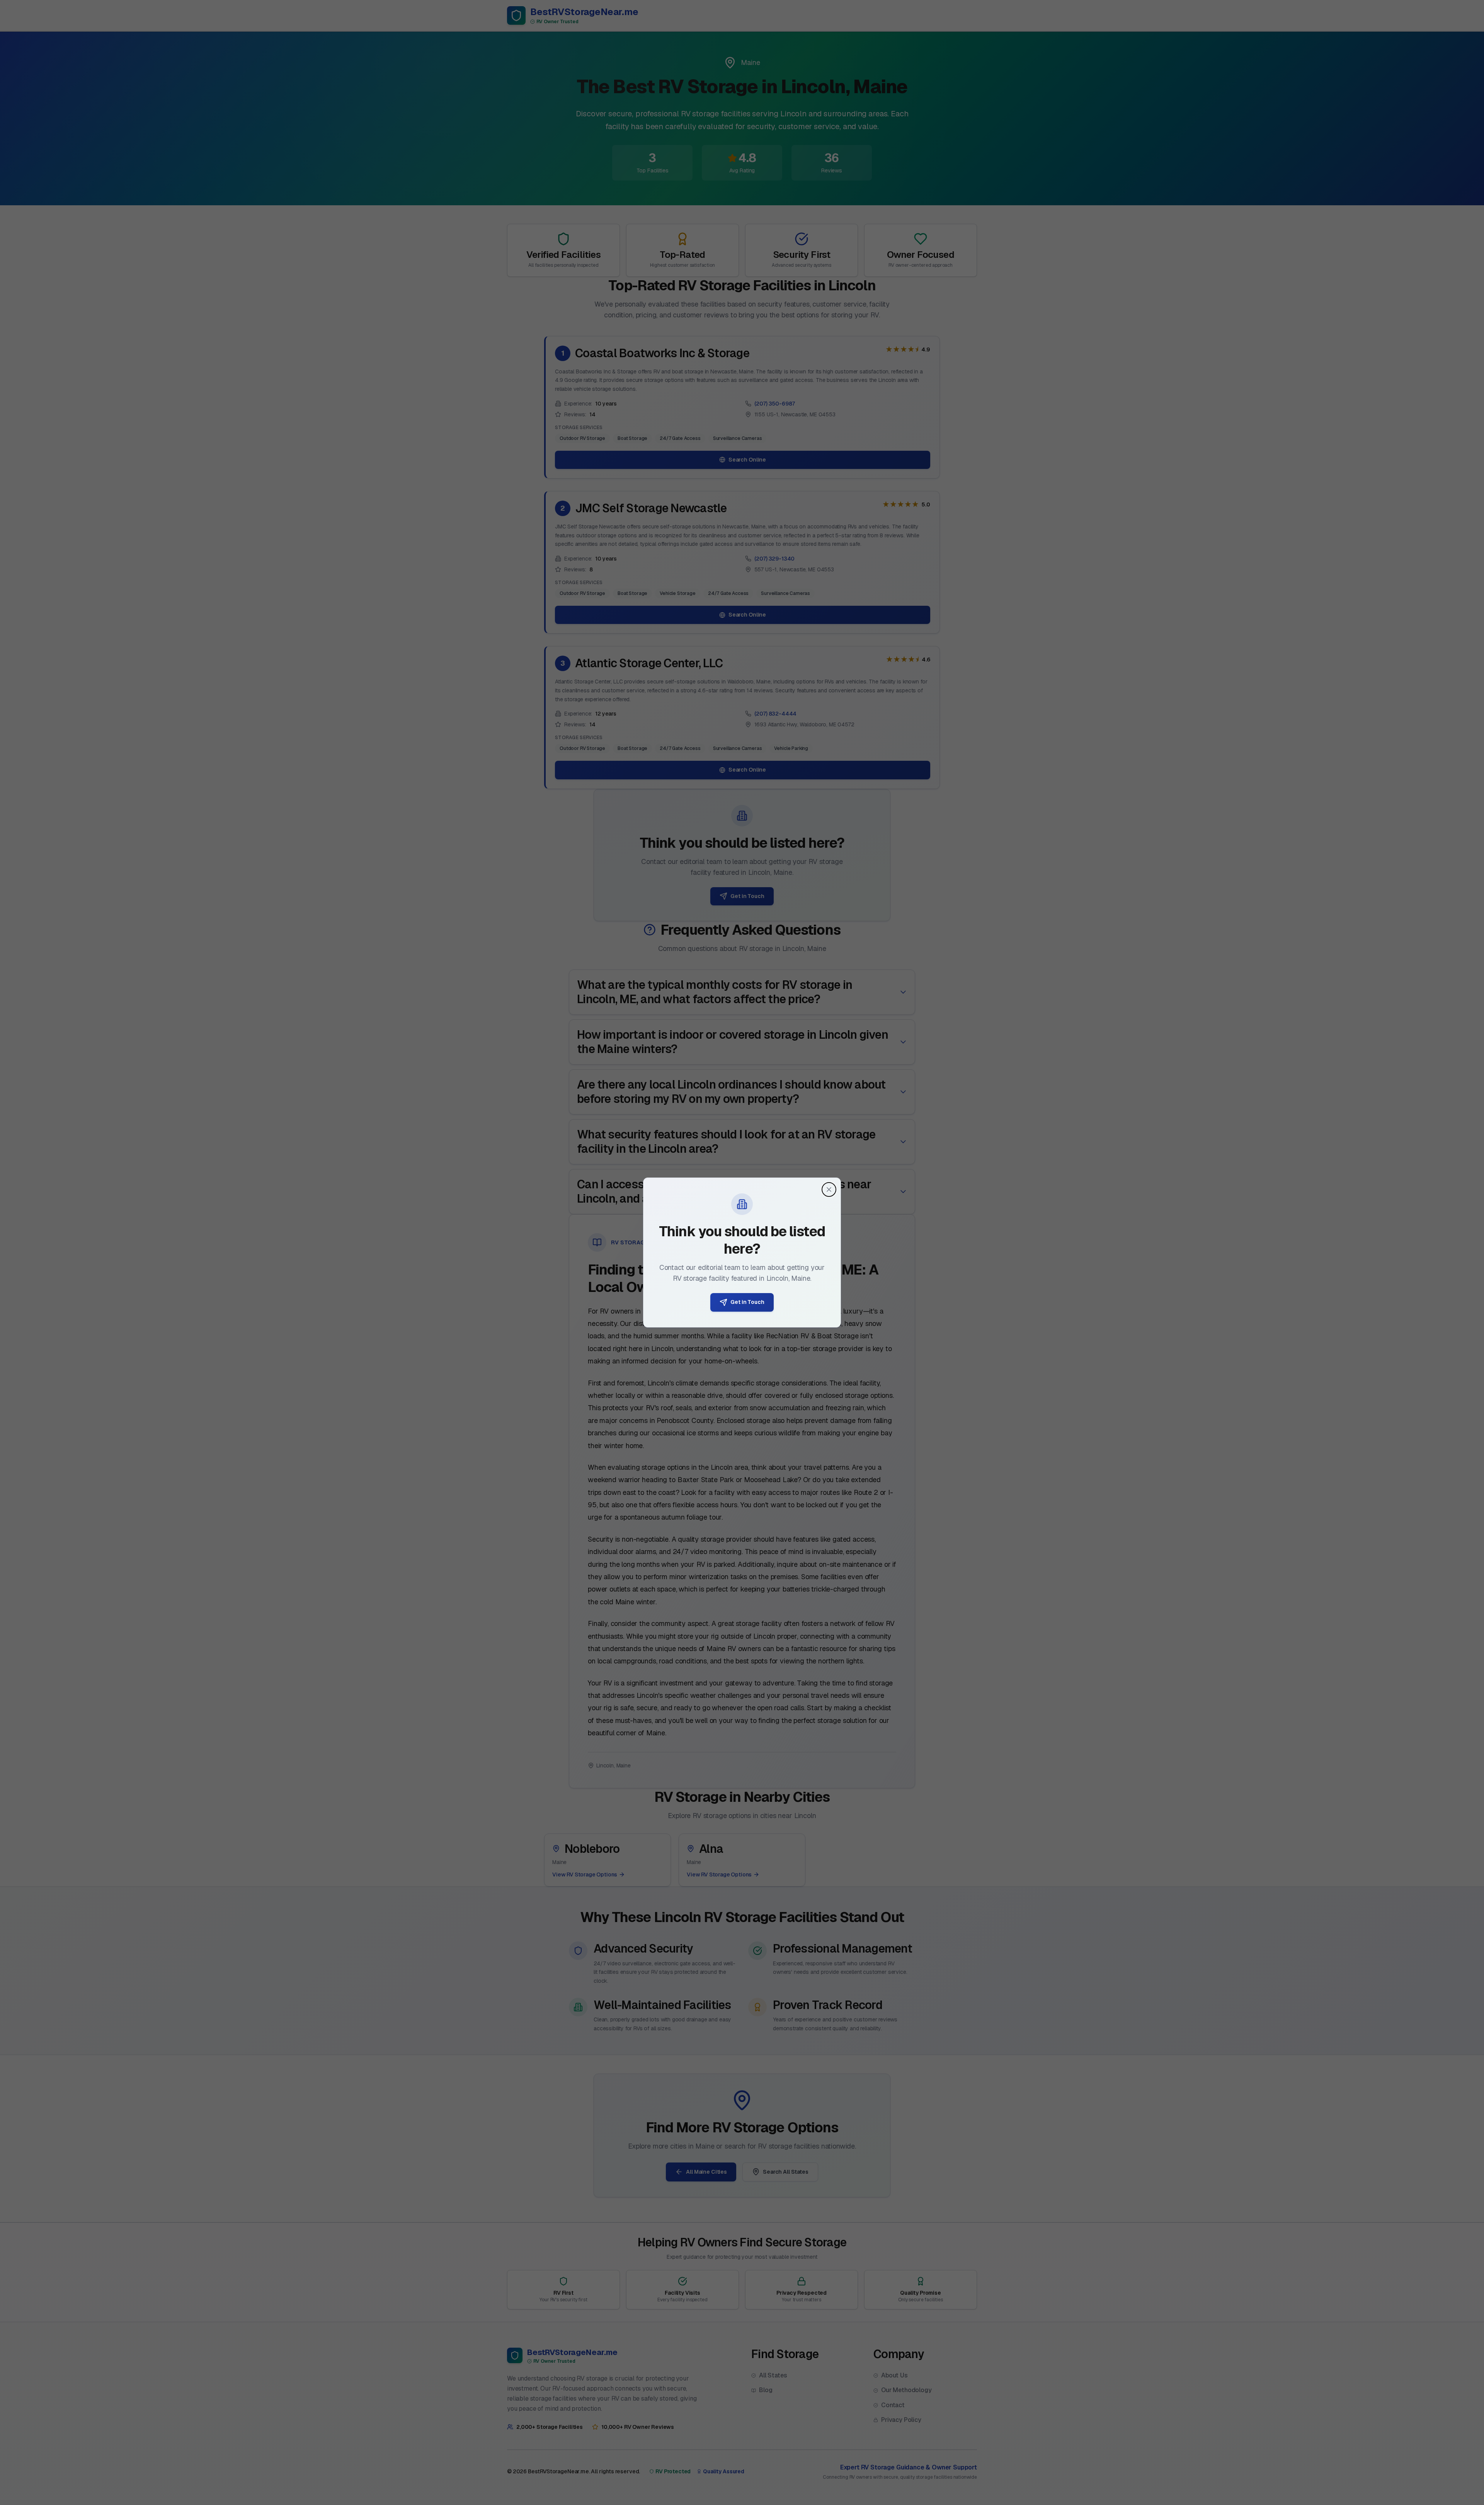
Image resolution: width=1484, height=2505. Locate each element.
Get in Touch (747, 1302)
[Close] (829, 1189)
